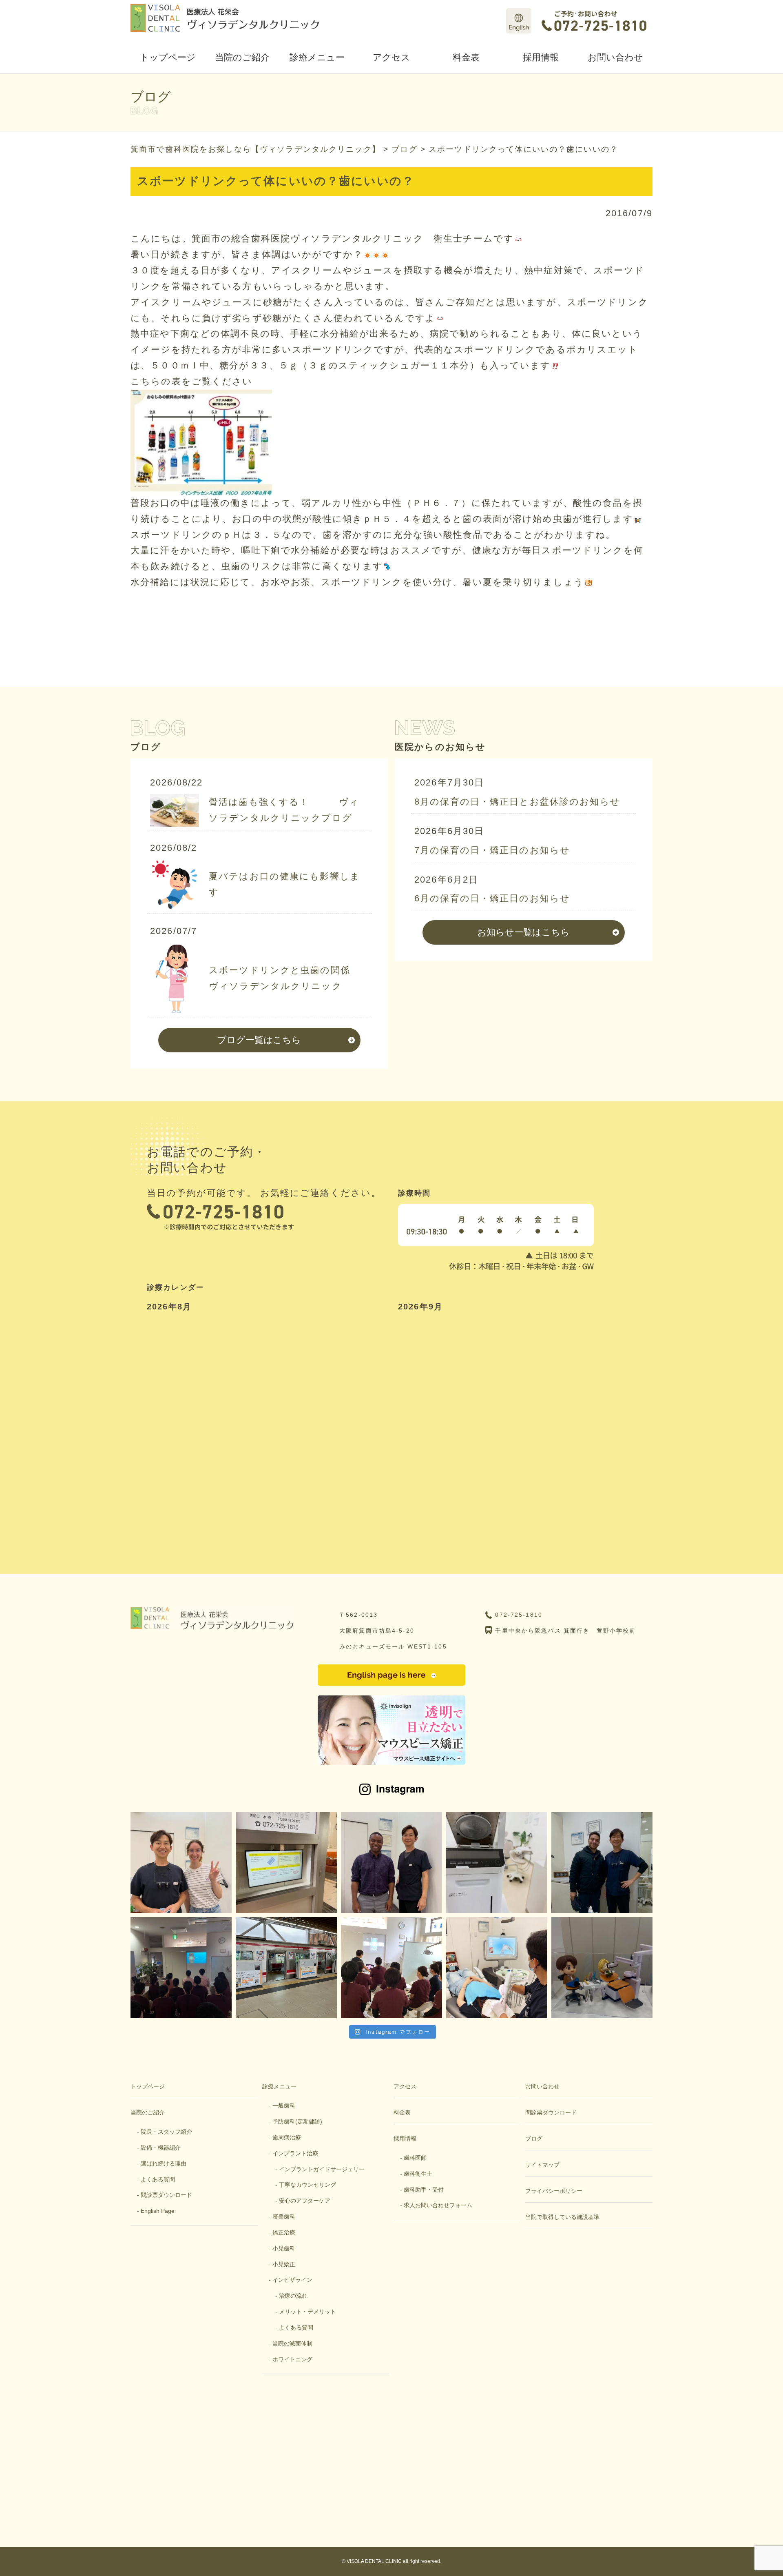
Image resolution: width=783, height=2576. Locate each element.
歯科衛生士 (418, 2174)
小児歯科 (284, 2248)
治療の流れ (293, 2296)
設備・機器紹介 (161, 2148)
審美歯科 (284, 2217)
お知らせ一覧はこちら (523, 932)
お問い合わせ (615, 57)
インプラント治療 (295, 2153)
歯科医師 (415, 2158)
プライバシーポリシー (554, 2191)
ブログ (534, 2139)
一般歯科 (284, 2106)
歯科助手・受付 (424, 2190)
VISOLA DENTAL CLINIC (374, 2561)
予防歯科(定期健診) (297, 2121)
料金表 (466, 57)
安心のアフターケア (305, 2201)
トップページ (168, 57)
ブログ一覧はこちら (259, 1040)
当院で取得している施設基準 (562, 2217)
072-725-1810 (519, 1615)
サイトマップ (542, 2165)
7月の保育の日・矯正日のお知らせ (492, 850)
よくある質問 (158, 2179)
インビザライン (292, 2280)
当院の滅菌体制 (292, 2343)
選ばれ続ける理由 (164, 2163)
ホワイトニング (292, 2359)
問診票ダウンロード (166, 2195)
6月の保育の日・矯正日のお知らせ (492, 898)
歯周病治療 (287, 2137)
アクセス (391, 57)
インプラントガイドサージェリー (322, 2169)
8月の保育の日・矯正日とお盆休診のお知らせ (517, 802)
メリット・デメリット (307, 2312)
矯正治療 (284, 2232)
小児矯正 (284, 2264)
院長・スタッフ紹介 (166, 2132)
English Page (158, 2211)
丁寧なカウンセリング (307, 2185)
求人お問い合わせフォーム (438, 2205)
